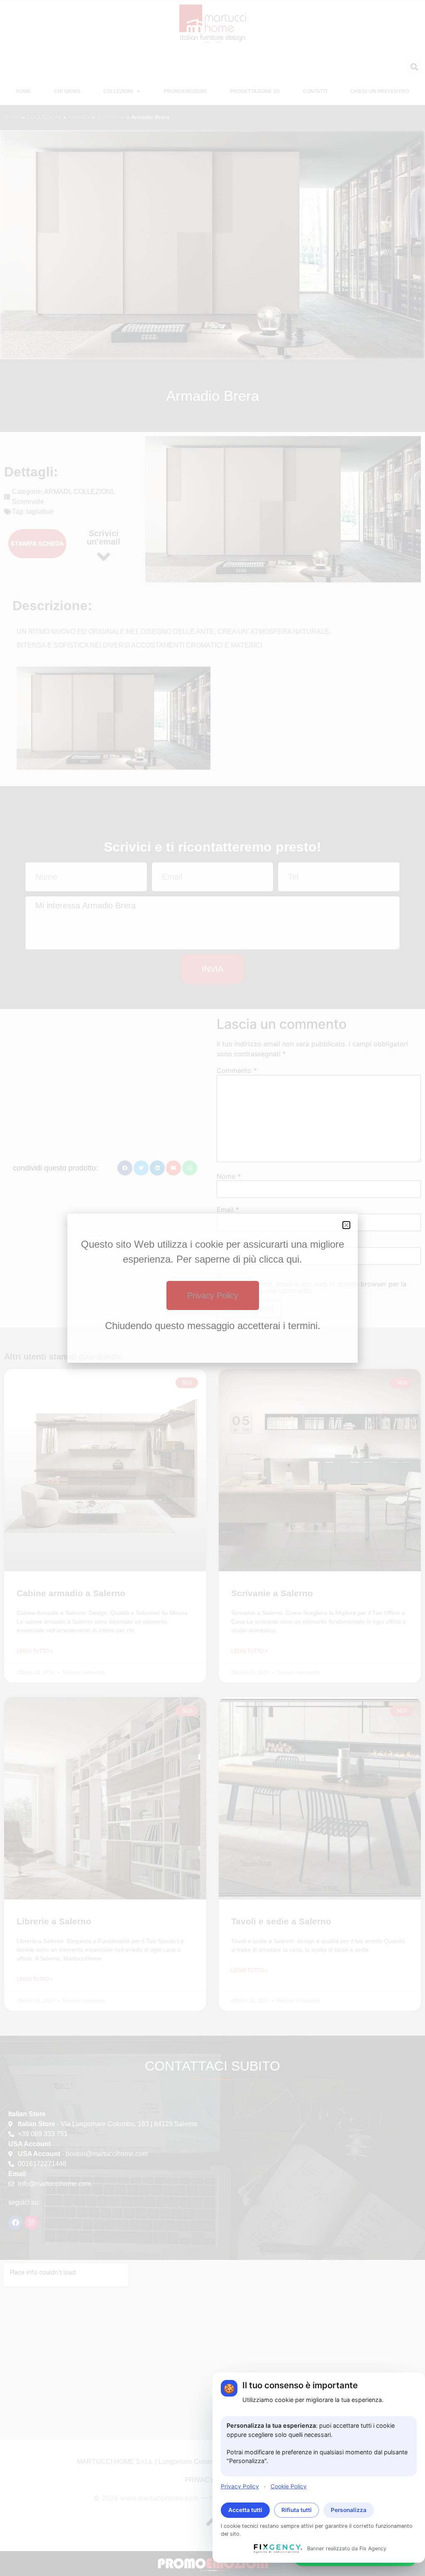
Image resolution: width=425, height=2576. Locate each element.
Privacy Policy (240, 2486)
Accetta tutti (245, 2510)
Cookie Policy (289, 2486)
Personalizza (349, 2510)
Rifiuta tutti (297, 2510)
